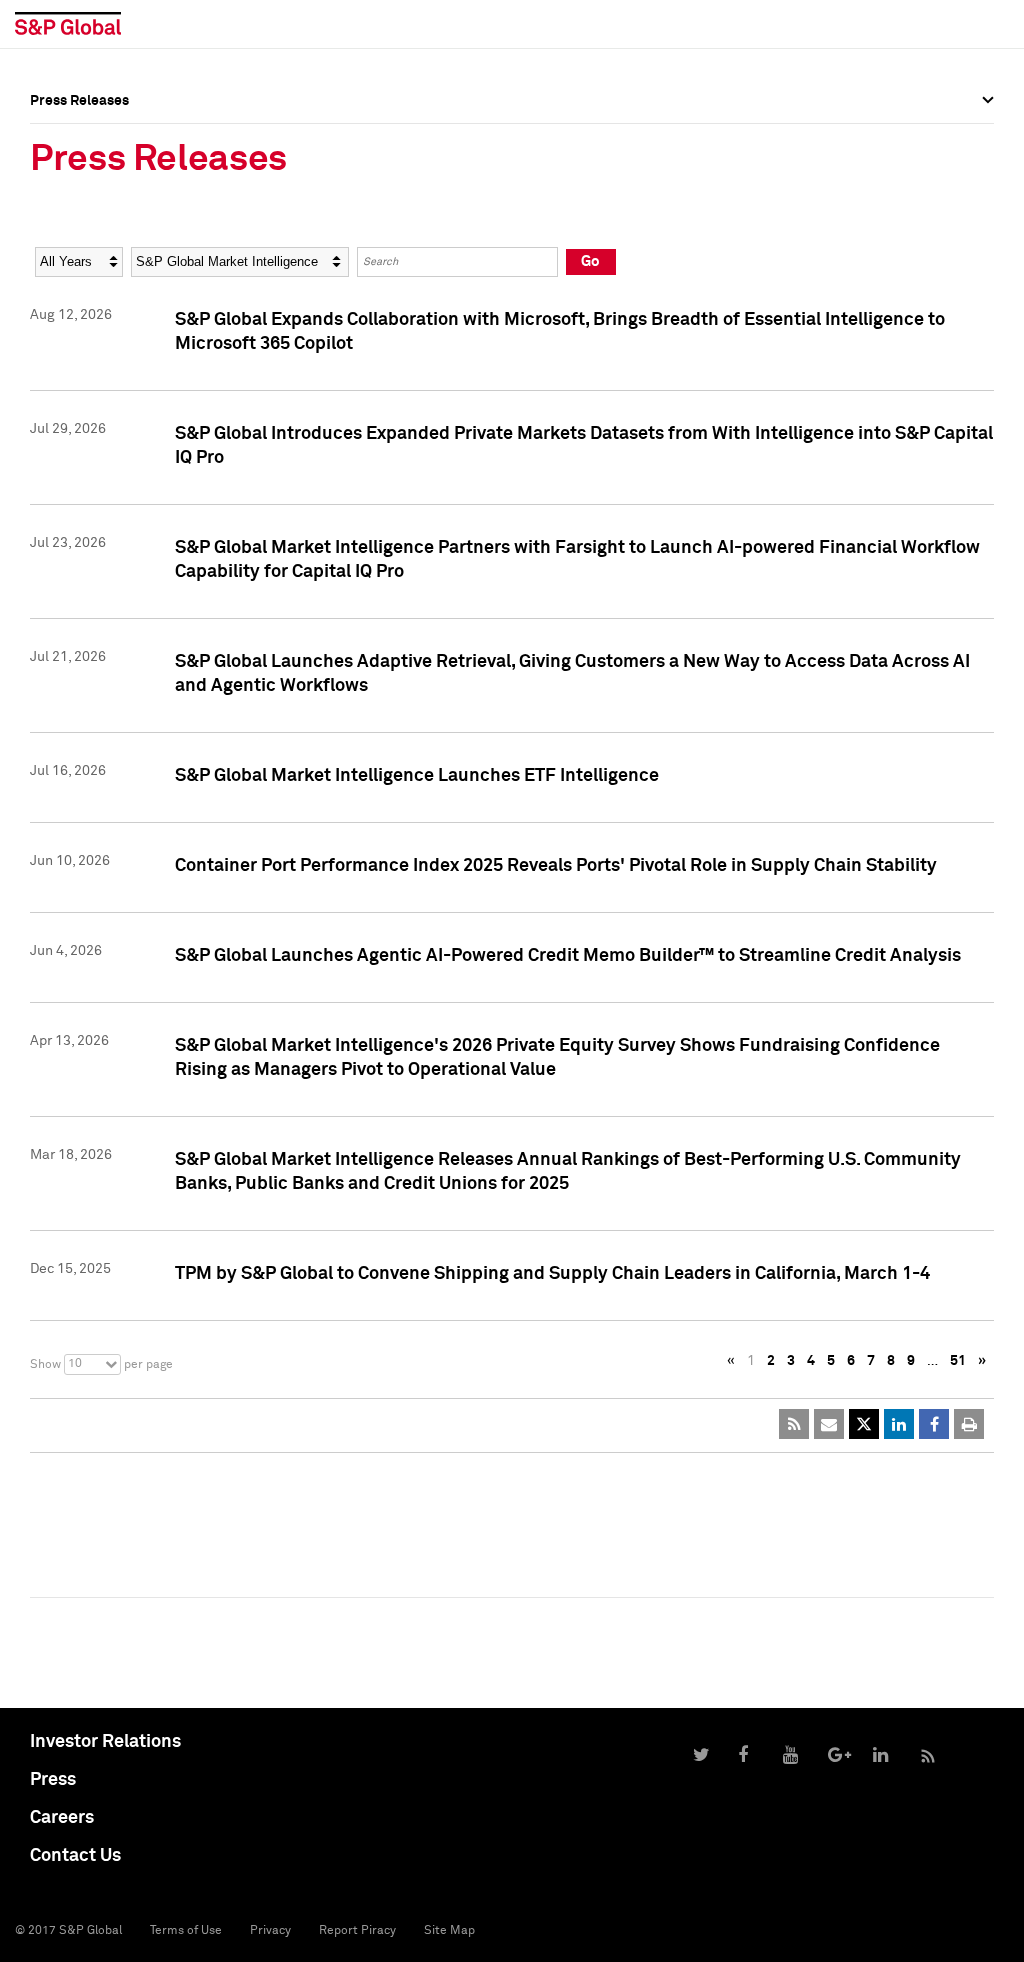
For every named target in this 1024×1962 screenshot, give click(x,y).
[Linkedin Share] (899, 1424)
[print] (969, 1424)
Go (590, 261)
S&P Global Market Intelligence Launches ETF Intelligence (417, 776)
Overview (60, 145)
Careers (62, 1818)
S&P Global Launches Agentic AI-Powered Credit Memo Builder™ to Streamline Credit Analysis (568, 956)
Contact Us (75, 1856)
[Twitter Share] (864, 1424)
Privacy (270, 1931)
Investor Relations (105, 1742)
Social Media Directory (104, 202)
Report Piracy (357, 1931)
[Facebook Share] (934, 1424)
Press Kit (59, 216)
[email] (829, 1424)
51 (958, 1361)
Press (53, 1780)
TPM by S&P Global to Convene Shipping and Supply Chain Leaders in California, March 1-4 (552, 1274)
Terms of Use (186, 1931)
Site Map (449, 1931)
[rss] (794, 1424)
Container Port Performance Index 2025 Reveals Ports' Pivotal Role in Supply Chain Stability (556, 866)
